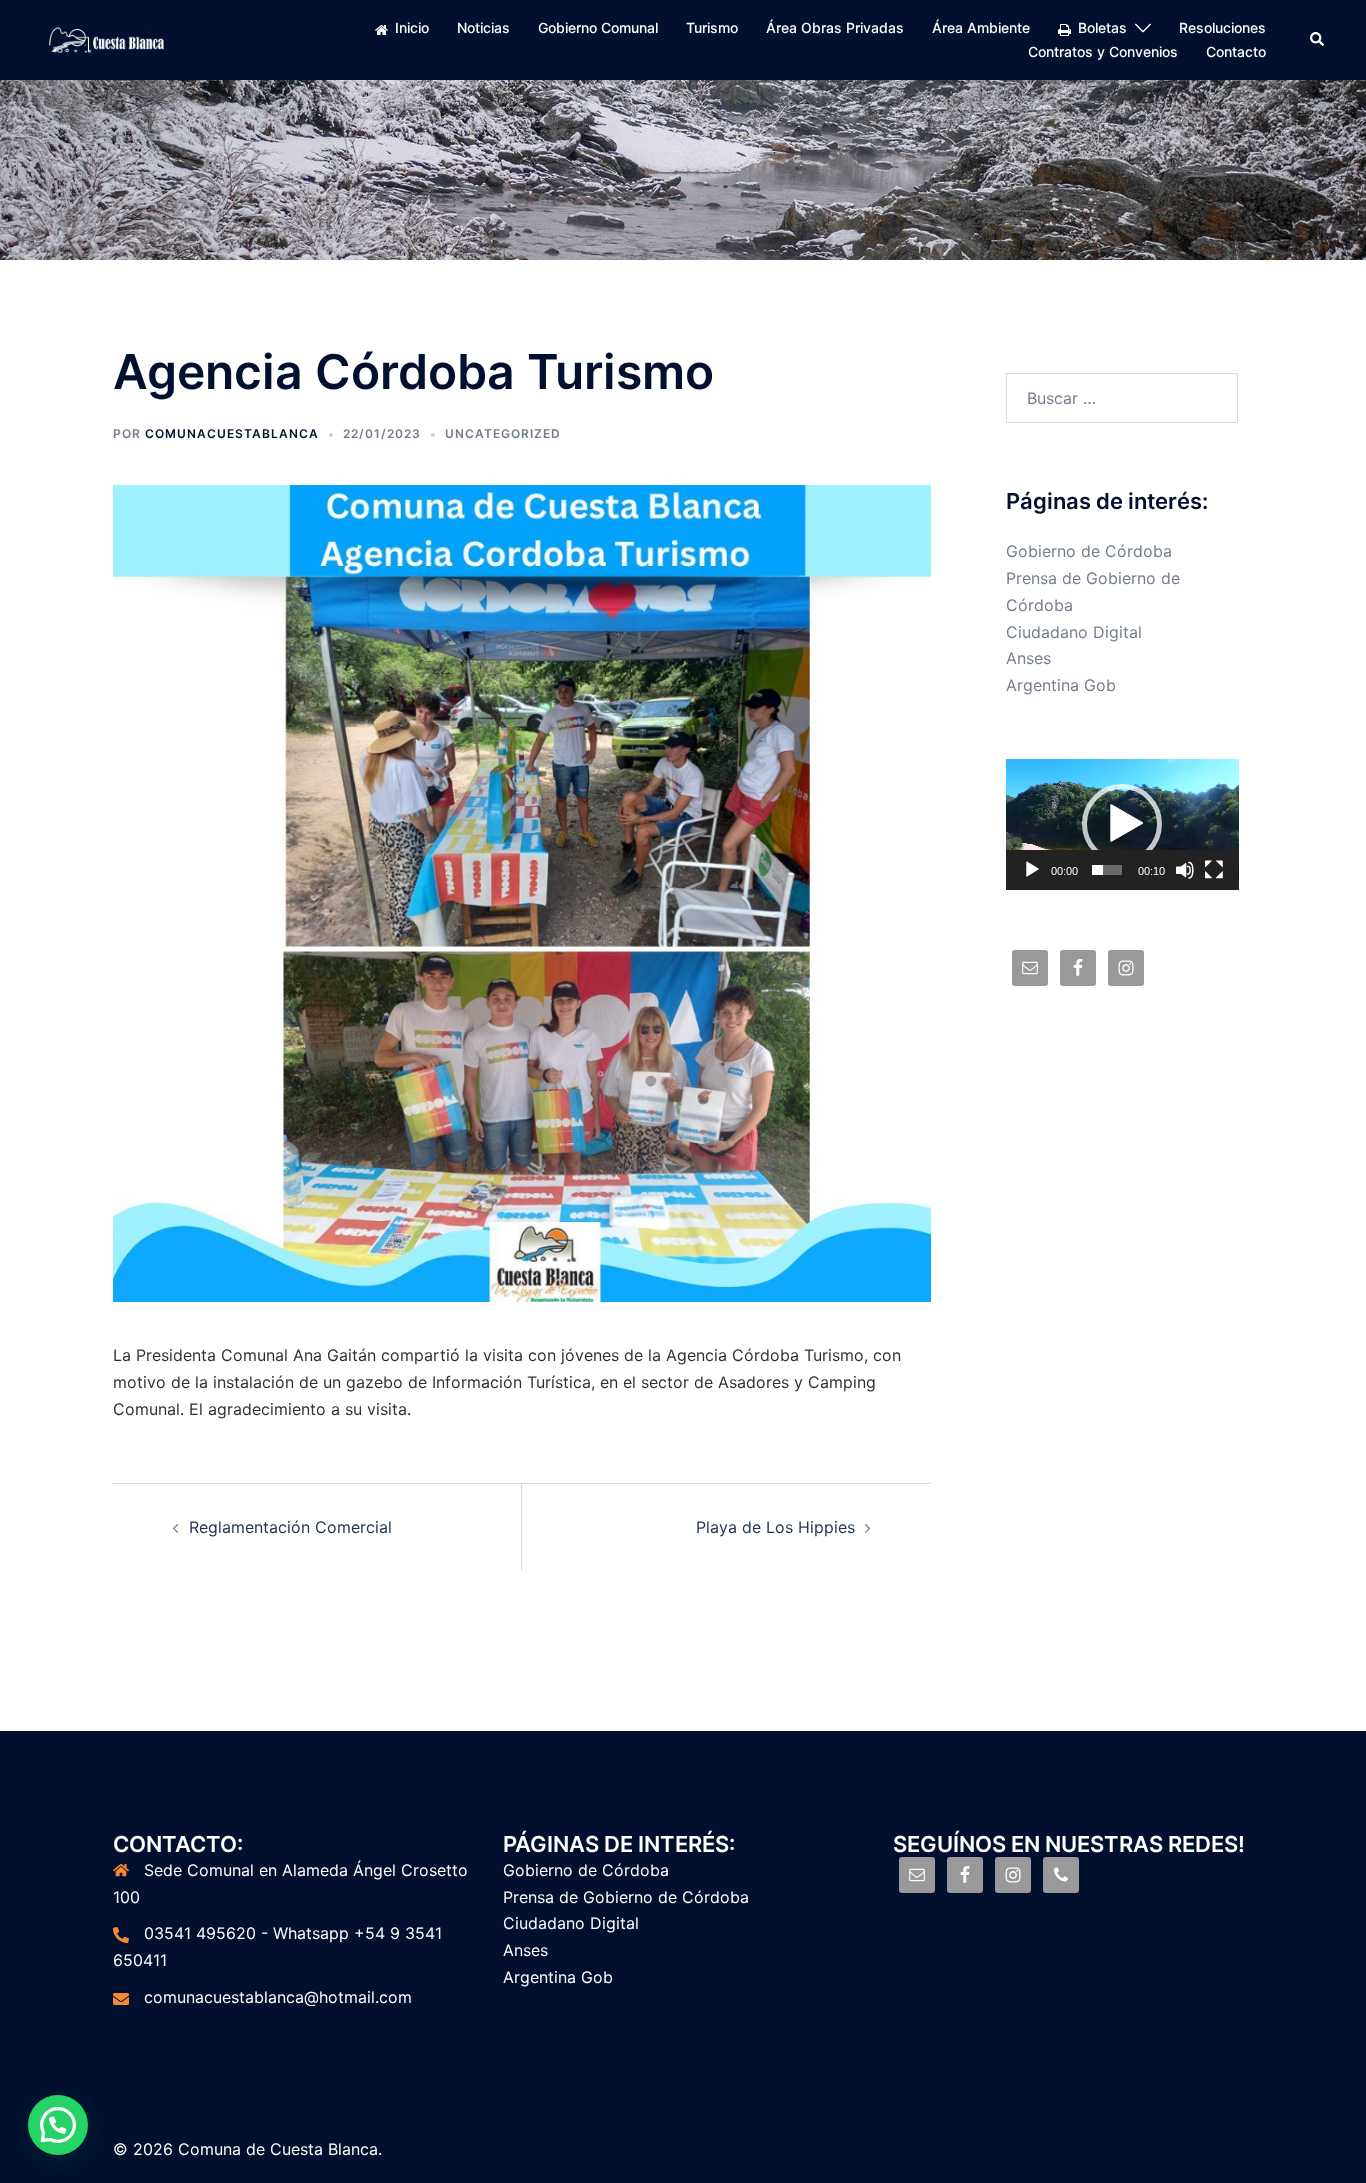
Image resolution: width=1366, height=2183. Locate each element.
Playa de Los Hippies (775, 1527)
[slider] (1107, 870)
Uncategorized (503, 433)
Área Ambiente (981, 27)
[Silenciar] (1185, 870)
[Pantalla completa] (1214, 870)
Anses (1028, 658)
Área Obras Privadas (835, 27)
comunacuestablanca (232, 433)
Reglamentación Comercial (290, 1527)
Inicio (412, 27)
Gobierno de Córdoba (1089, 551)
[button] (1122, 824)
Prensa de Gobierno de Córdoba (626, 1897)
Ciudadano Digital (1074, 632)
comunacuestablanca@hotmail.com (278, 1997)
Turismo (712, 27)
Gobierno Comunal (598, 27)
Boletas (1102, 27)
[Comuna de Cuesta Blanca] (107, 38)
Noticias (483, 27)
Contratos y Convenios (1103, 51)
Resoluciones (1222, 27)
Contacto (1236, 51)
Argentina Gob (1061, 685)
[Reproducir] (1032, 870)
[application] (1122, 824)
